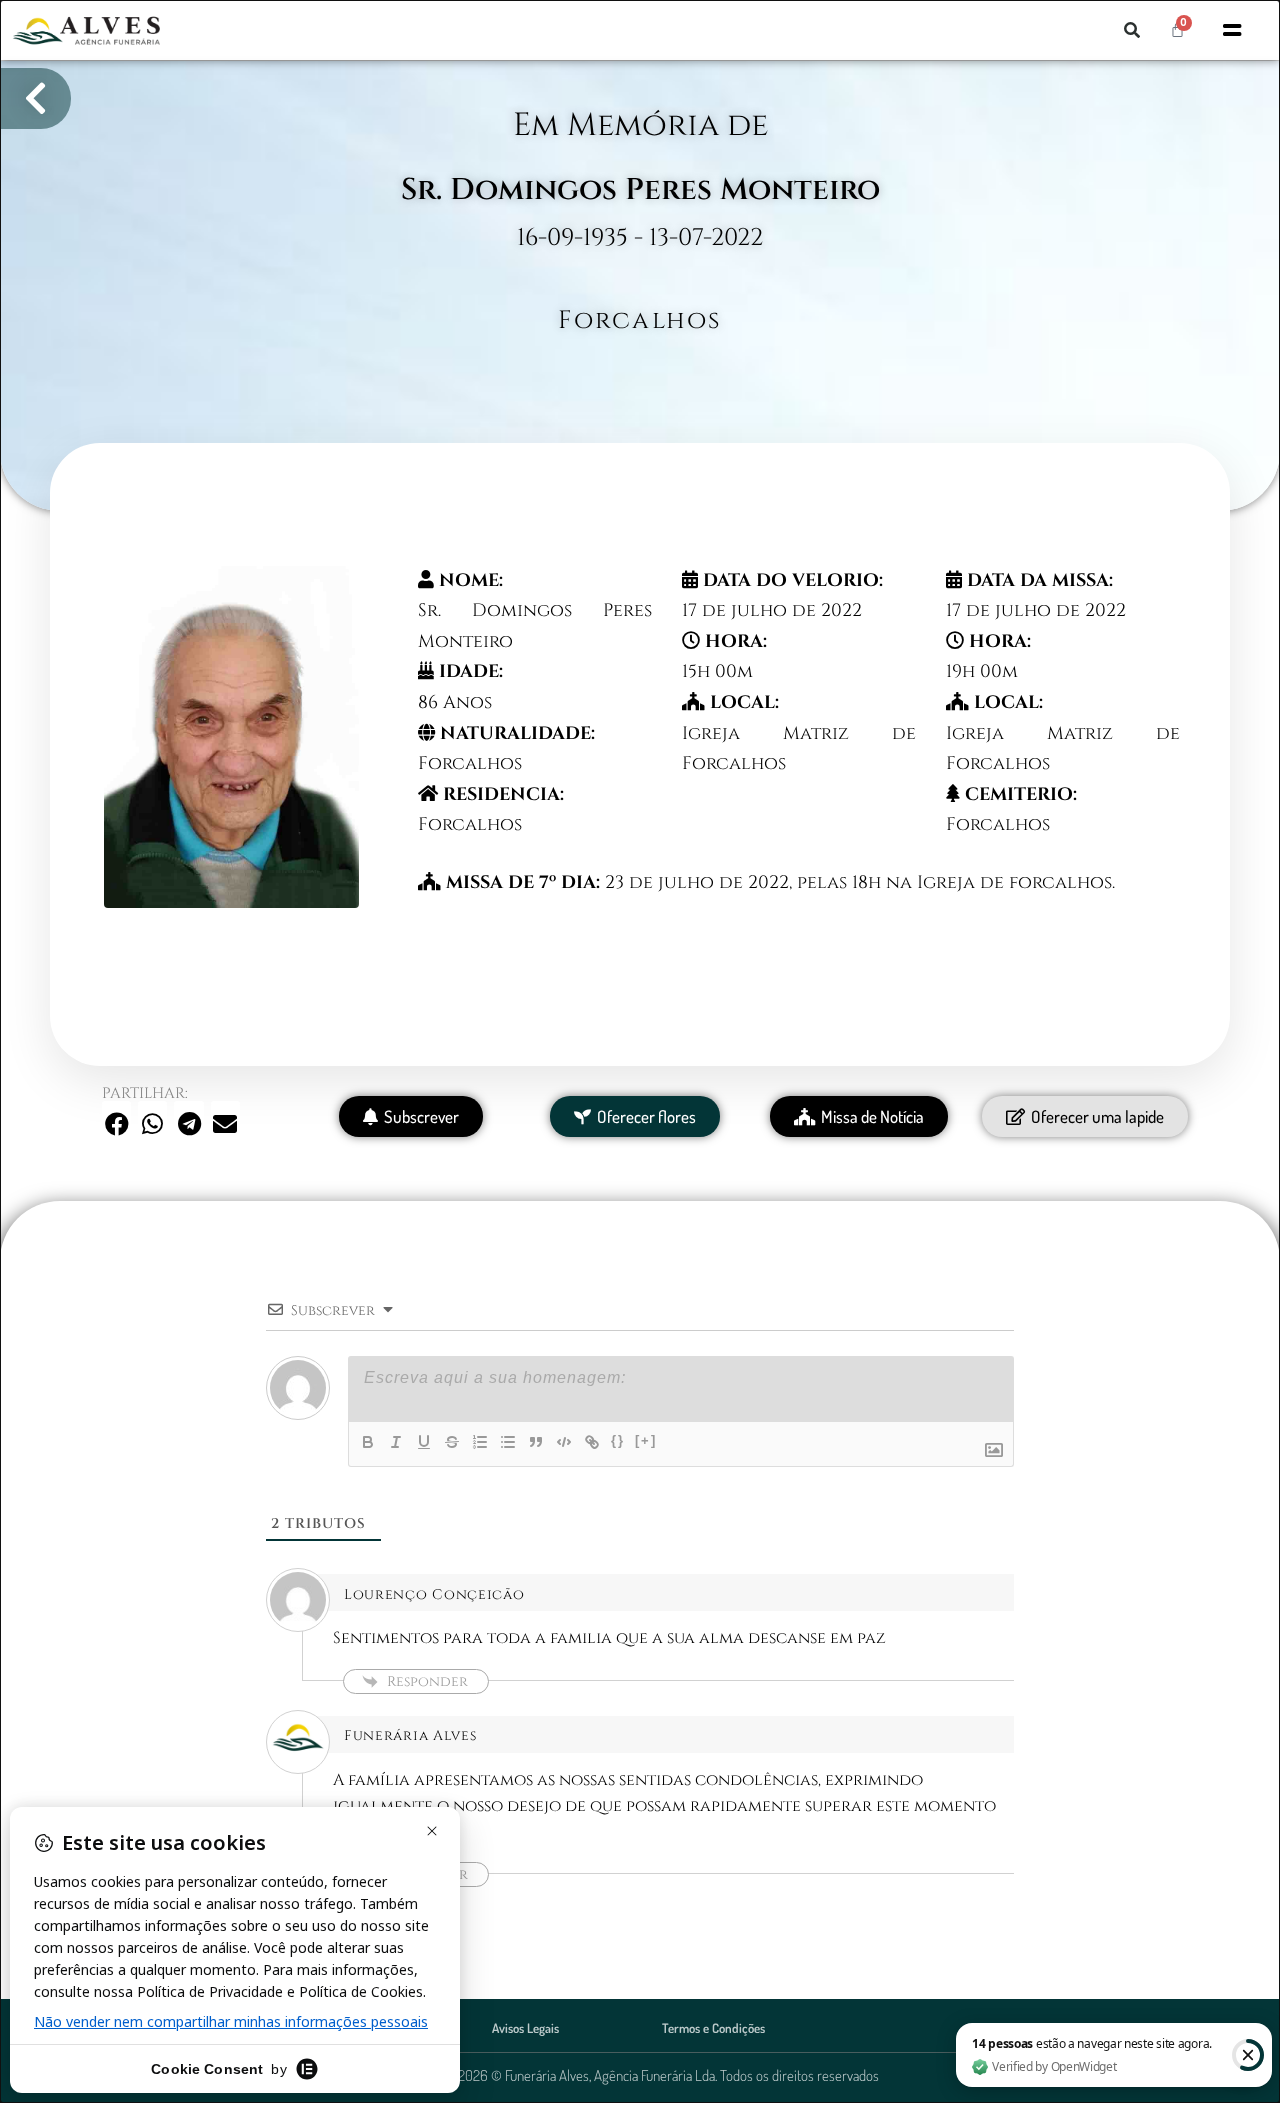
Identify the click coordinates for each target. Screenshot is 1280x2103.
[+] (646, 1440)
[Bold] (368, 1442)
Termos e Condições (713, 2028)
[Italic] (396, 1442)
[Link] (592, 1442)
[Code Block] (564, 1442)
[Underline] (424, 1442)
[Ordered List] (480, 1442)
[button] (1132, 30)
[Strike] (452, 1442)
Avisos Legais (525, 2028)
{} (618, 1440)
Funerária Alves (410, 1735)
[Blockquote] (536, 1442)
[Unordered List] (508, 1442)
